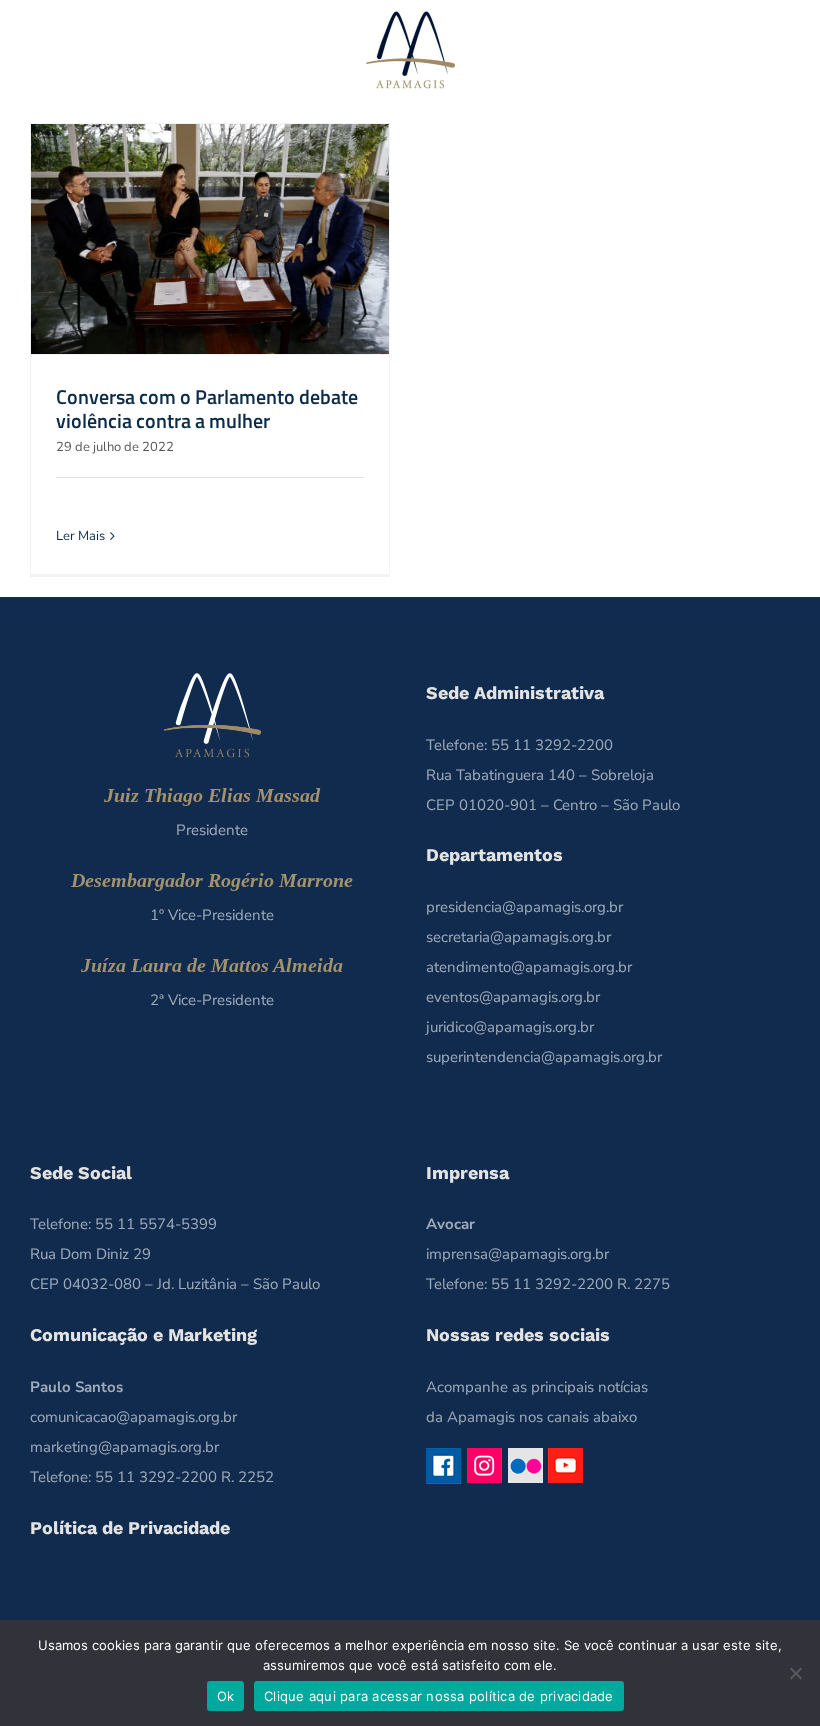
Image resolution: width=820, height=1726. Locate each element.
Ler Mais (80, 536)
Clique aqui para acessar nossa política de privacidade (439, 1696)
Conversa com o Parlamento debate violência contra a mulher (207, 408)
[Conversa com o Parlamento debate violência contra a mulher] (210, 239)
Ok (226, 1696)
